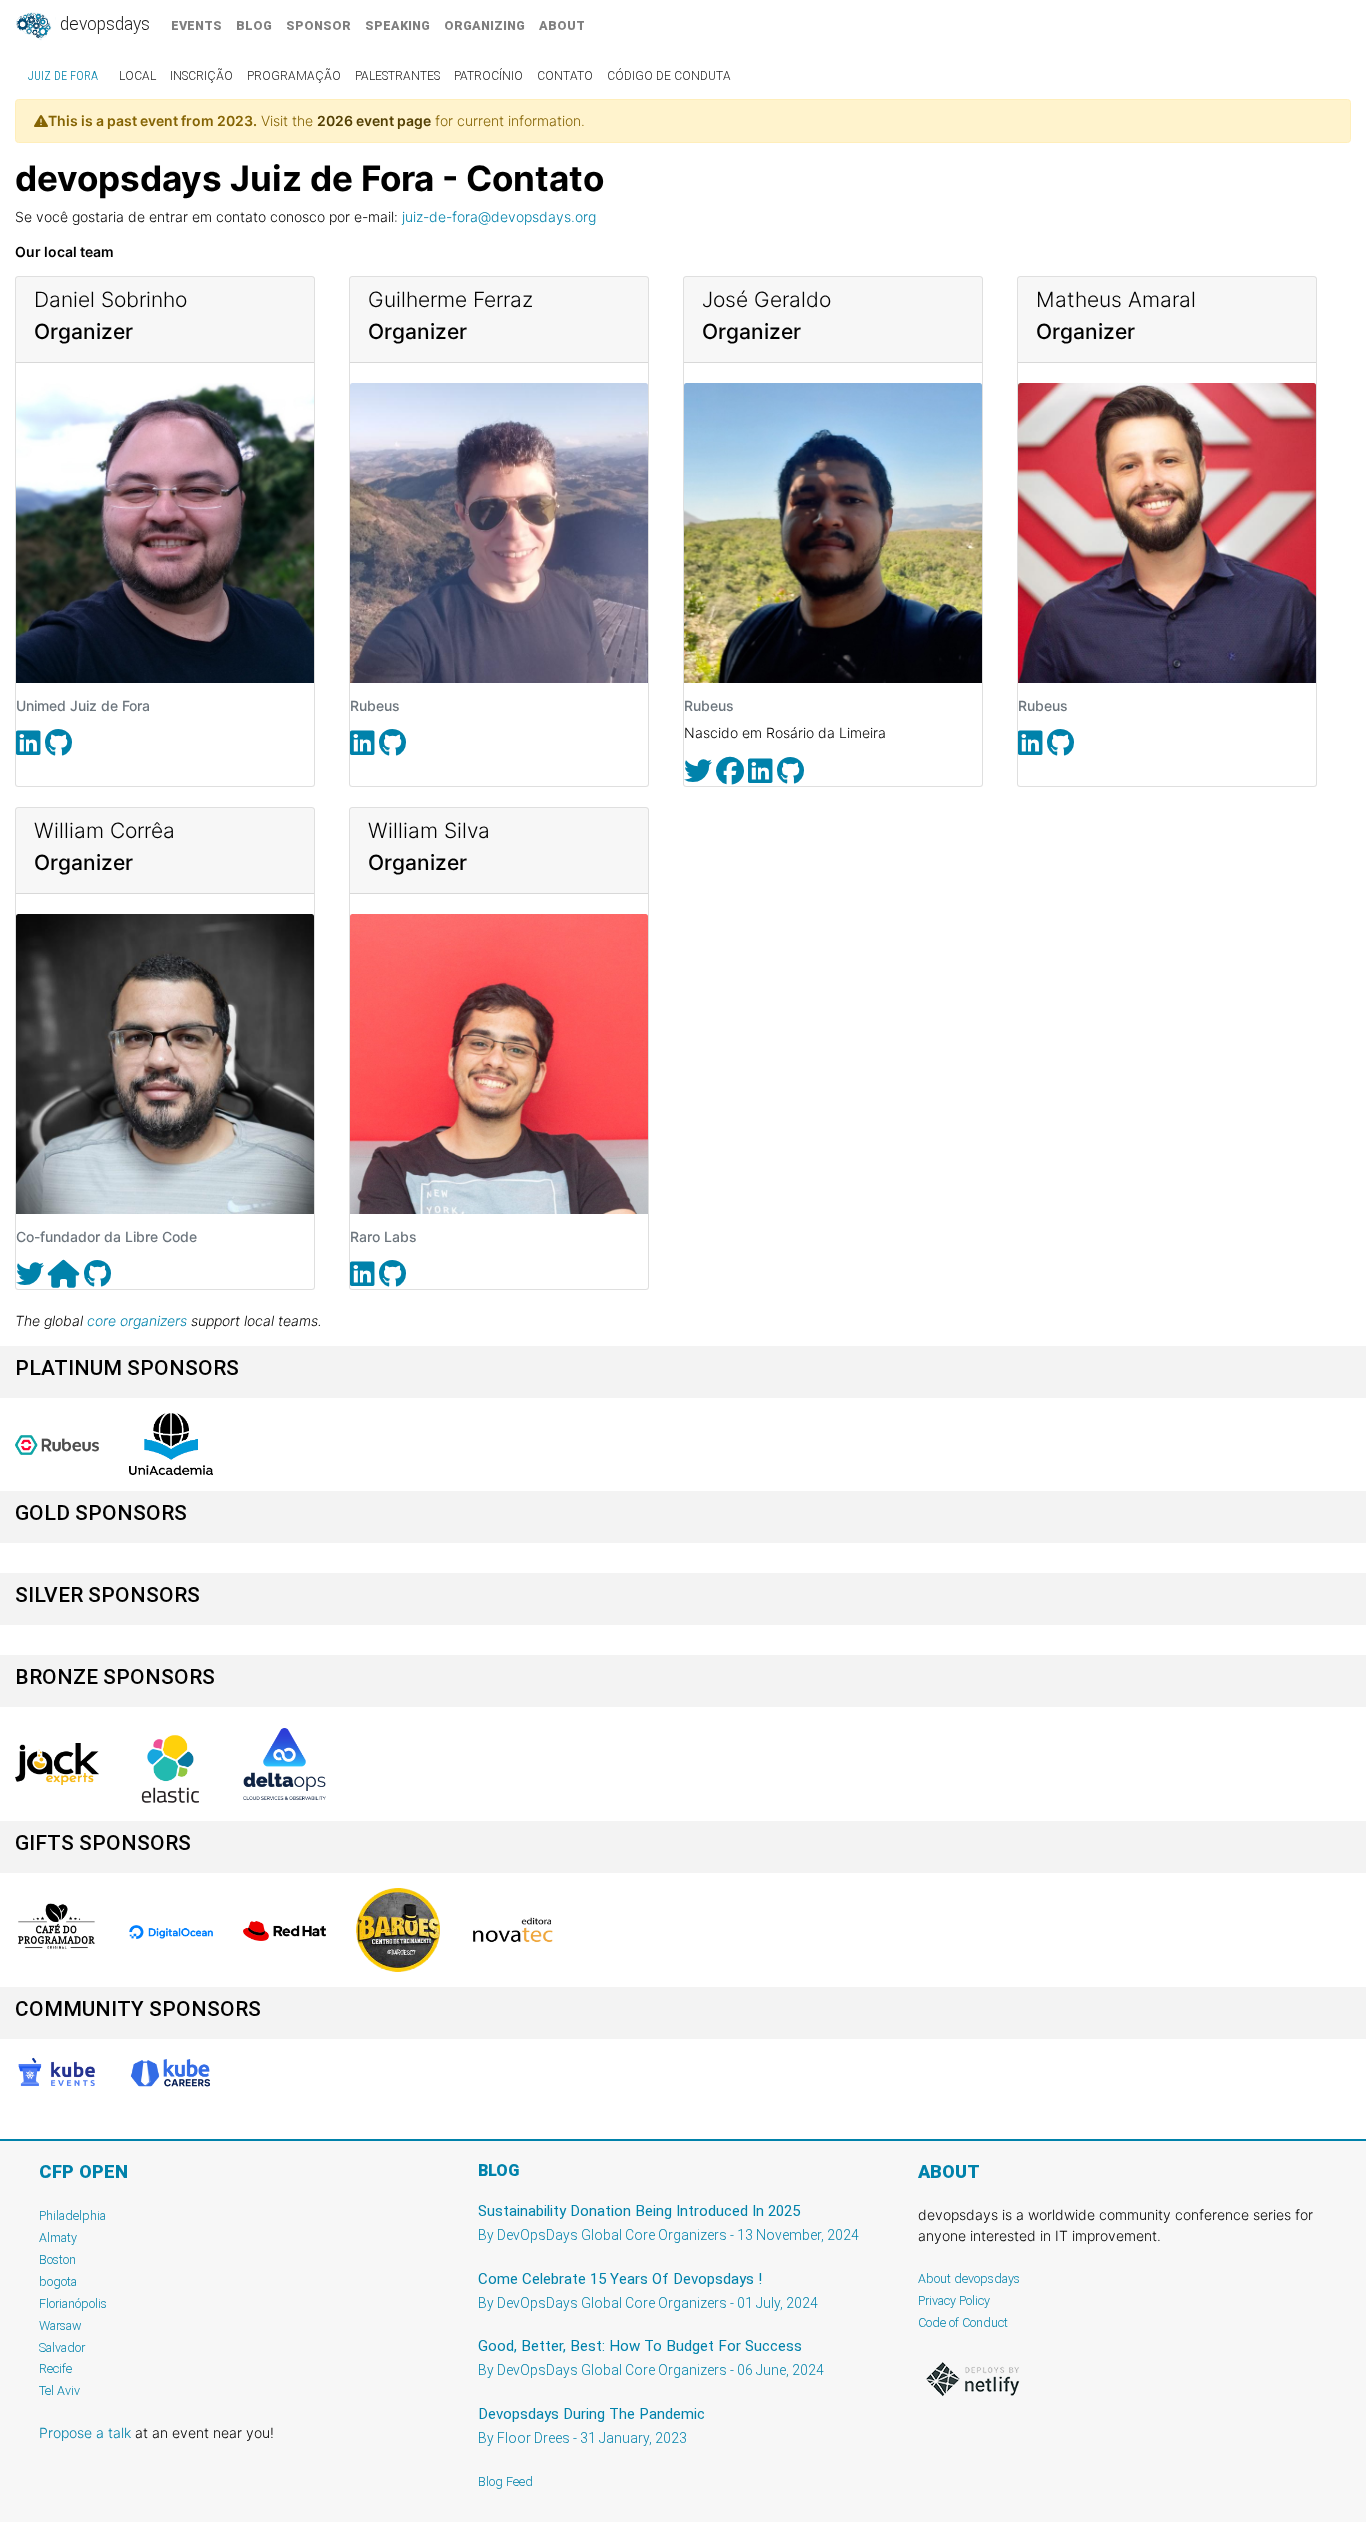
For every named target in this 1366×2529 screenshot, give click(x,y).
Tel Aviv (59, 2390)
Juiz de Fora (63, 76)
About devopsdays (969, 2278)
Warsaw (60, 2325)
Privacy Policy (954, 2300)
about (562, 25)
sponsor (318, 25)
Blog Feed (505, 2481)
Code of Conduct (963, 2322)
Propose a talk (85, 2432)
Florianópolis (73, 2303)
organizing (484, 25)
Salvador (62, 2347)
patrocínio (488, 76)
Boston (57, 2259)
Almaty (58, 2237)
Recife (55, 2368)
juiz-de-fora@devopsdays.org (499, 216)
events (196, 25)
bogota (58, 2281)
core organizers (137, 1320)
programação (294, 76)
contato (565, 76)
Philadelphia (72, 2215)
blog (254, 25)
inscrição (201, 76)
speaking (397, 25)
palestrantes (397, 76)
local (137, 76)
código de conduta (669, 76)
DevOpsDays (103, 24)
